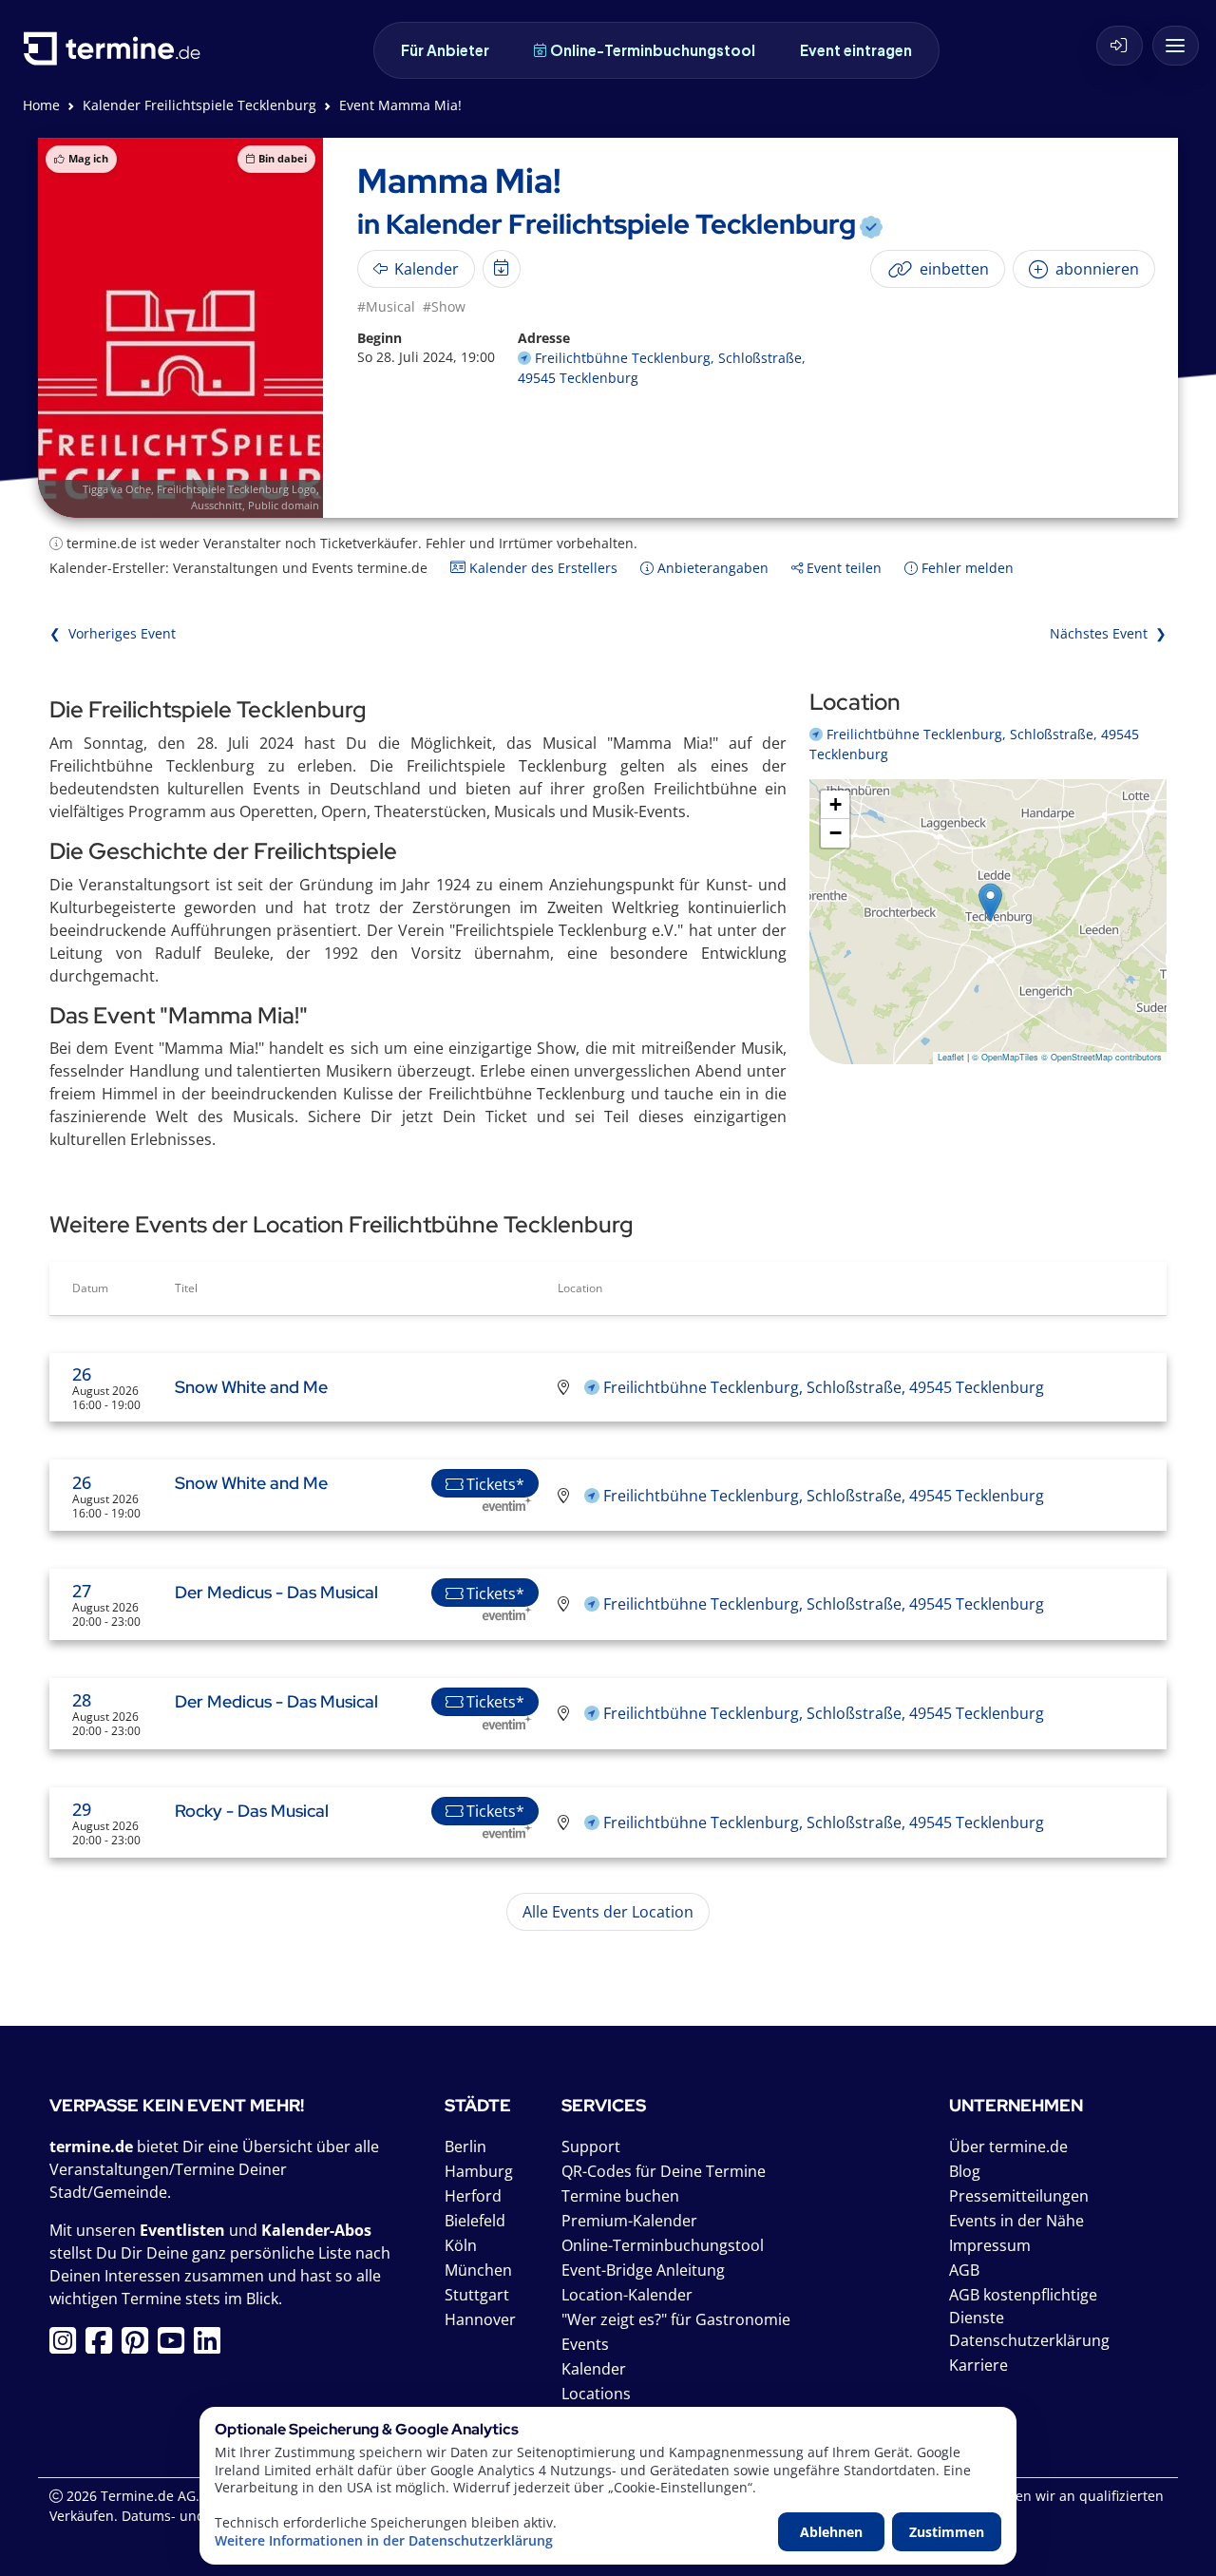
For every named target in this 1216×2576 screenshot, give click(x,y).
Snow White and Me (251, 1387)
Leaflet (951, 1057)
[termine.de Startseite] (117, 56)
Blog (965, 2171)
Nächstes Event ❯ (1108, 633)
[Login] (1120, 46)
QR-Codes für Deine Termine (664, 2171)
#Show (444, 306)
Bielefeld (475, 2221)
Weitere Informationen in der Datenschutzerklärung (384, 2541)
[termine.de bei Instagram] (67, 2346)
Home (41, 105)
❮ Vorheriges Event (113, 633)
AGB (964, 2270)
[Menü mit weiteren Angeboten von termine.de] (1176, 46)
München (478, 2270)
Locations (596, 2394)
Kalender (594, 2369)
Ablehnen (831, 2532)
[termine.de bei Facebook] (104, 2346)
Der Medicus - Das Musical (276, 1592)
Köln (461, 2245)
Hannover (480, 2319)
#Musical (386, 306)
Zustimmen (947, 2532)
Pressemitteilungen (1019, 2196)
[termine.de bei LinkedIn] (212, 2346)
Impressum (990, 2245)
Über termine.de (1008, 2147)
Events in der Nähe (1016, 2221)
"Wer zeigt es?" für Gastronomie (676, 2319)
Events (585, 2344)
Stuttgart (477, 2295)
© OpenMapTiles (1005, 1057)
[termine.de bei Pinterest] (140, 2346)
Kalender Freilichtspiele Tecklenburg (199, 105)
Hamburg (479, 2171)
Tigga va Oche (117, 489)
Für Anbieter (445, 50)
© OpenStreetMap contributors (1102, 1057)
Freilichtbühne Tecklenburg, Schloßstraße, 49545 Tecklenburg (824, 1387)
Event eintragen (856, 50)
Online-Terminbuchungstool (653, 50)
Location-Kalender (627, 2295)
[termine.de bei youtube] (176, 2346)
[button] (990, 902)
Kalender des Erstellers (541, 568)
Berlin (465, 2147)
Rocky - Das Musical (252, 1811)
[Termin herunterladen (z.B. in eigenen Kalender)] (502, 269)
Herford (473, 2196)
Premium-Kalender (629, 2221)
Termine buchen (620, 2196)
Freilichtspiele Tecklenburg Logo (237, 489)
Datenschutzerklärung (1029, 2340)
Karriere (978, 2365)
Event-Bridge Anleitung (643, 2270)
